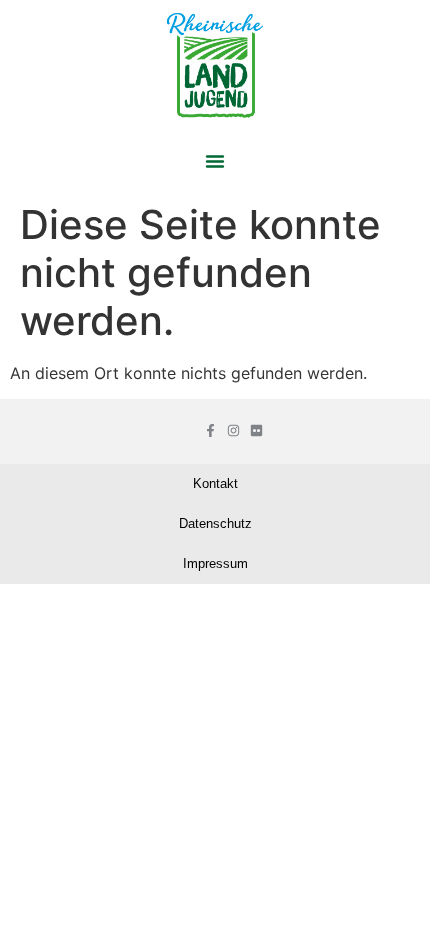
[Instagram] (233, 430)
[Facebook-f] (210, 430)
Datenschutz (215, 523)
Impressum (215, 563)
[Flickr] (256, 430)
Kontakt (215, 483)
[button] (215, 161)
